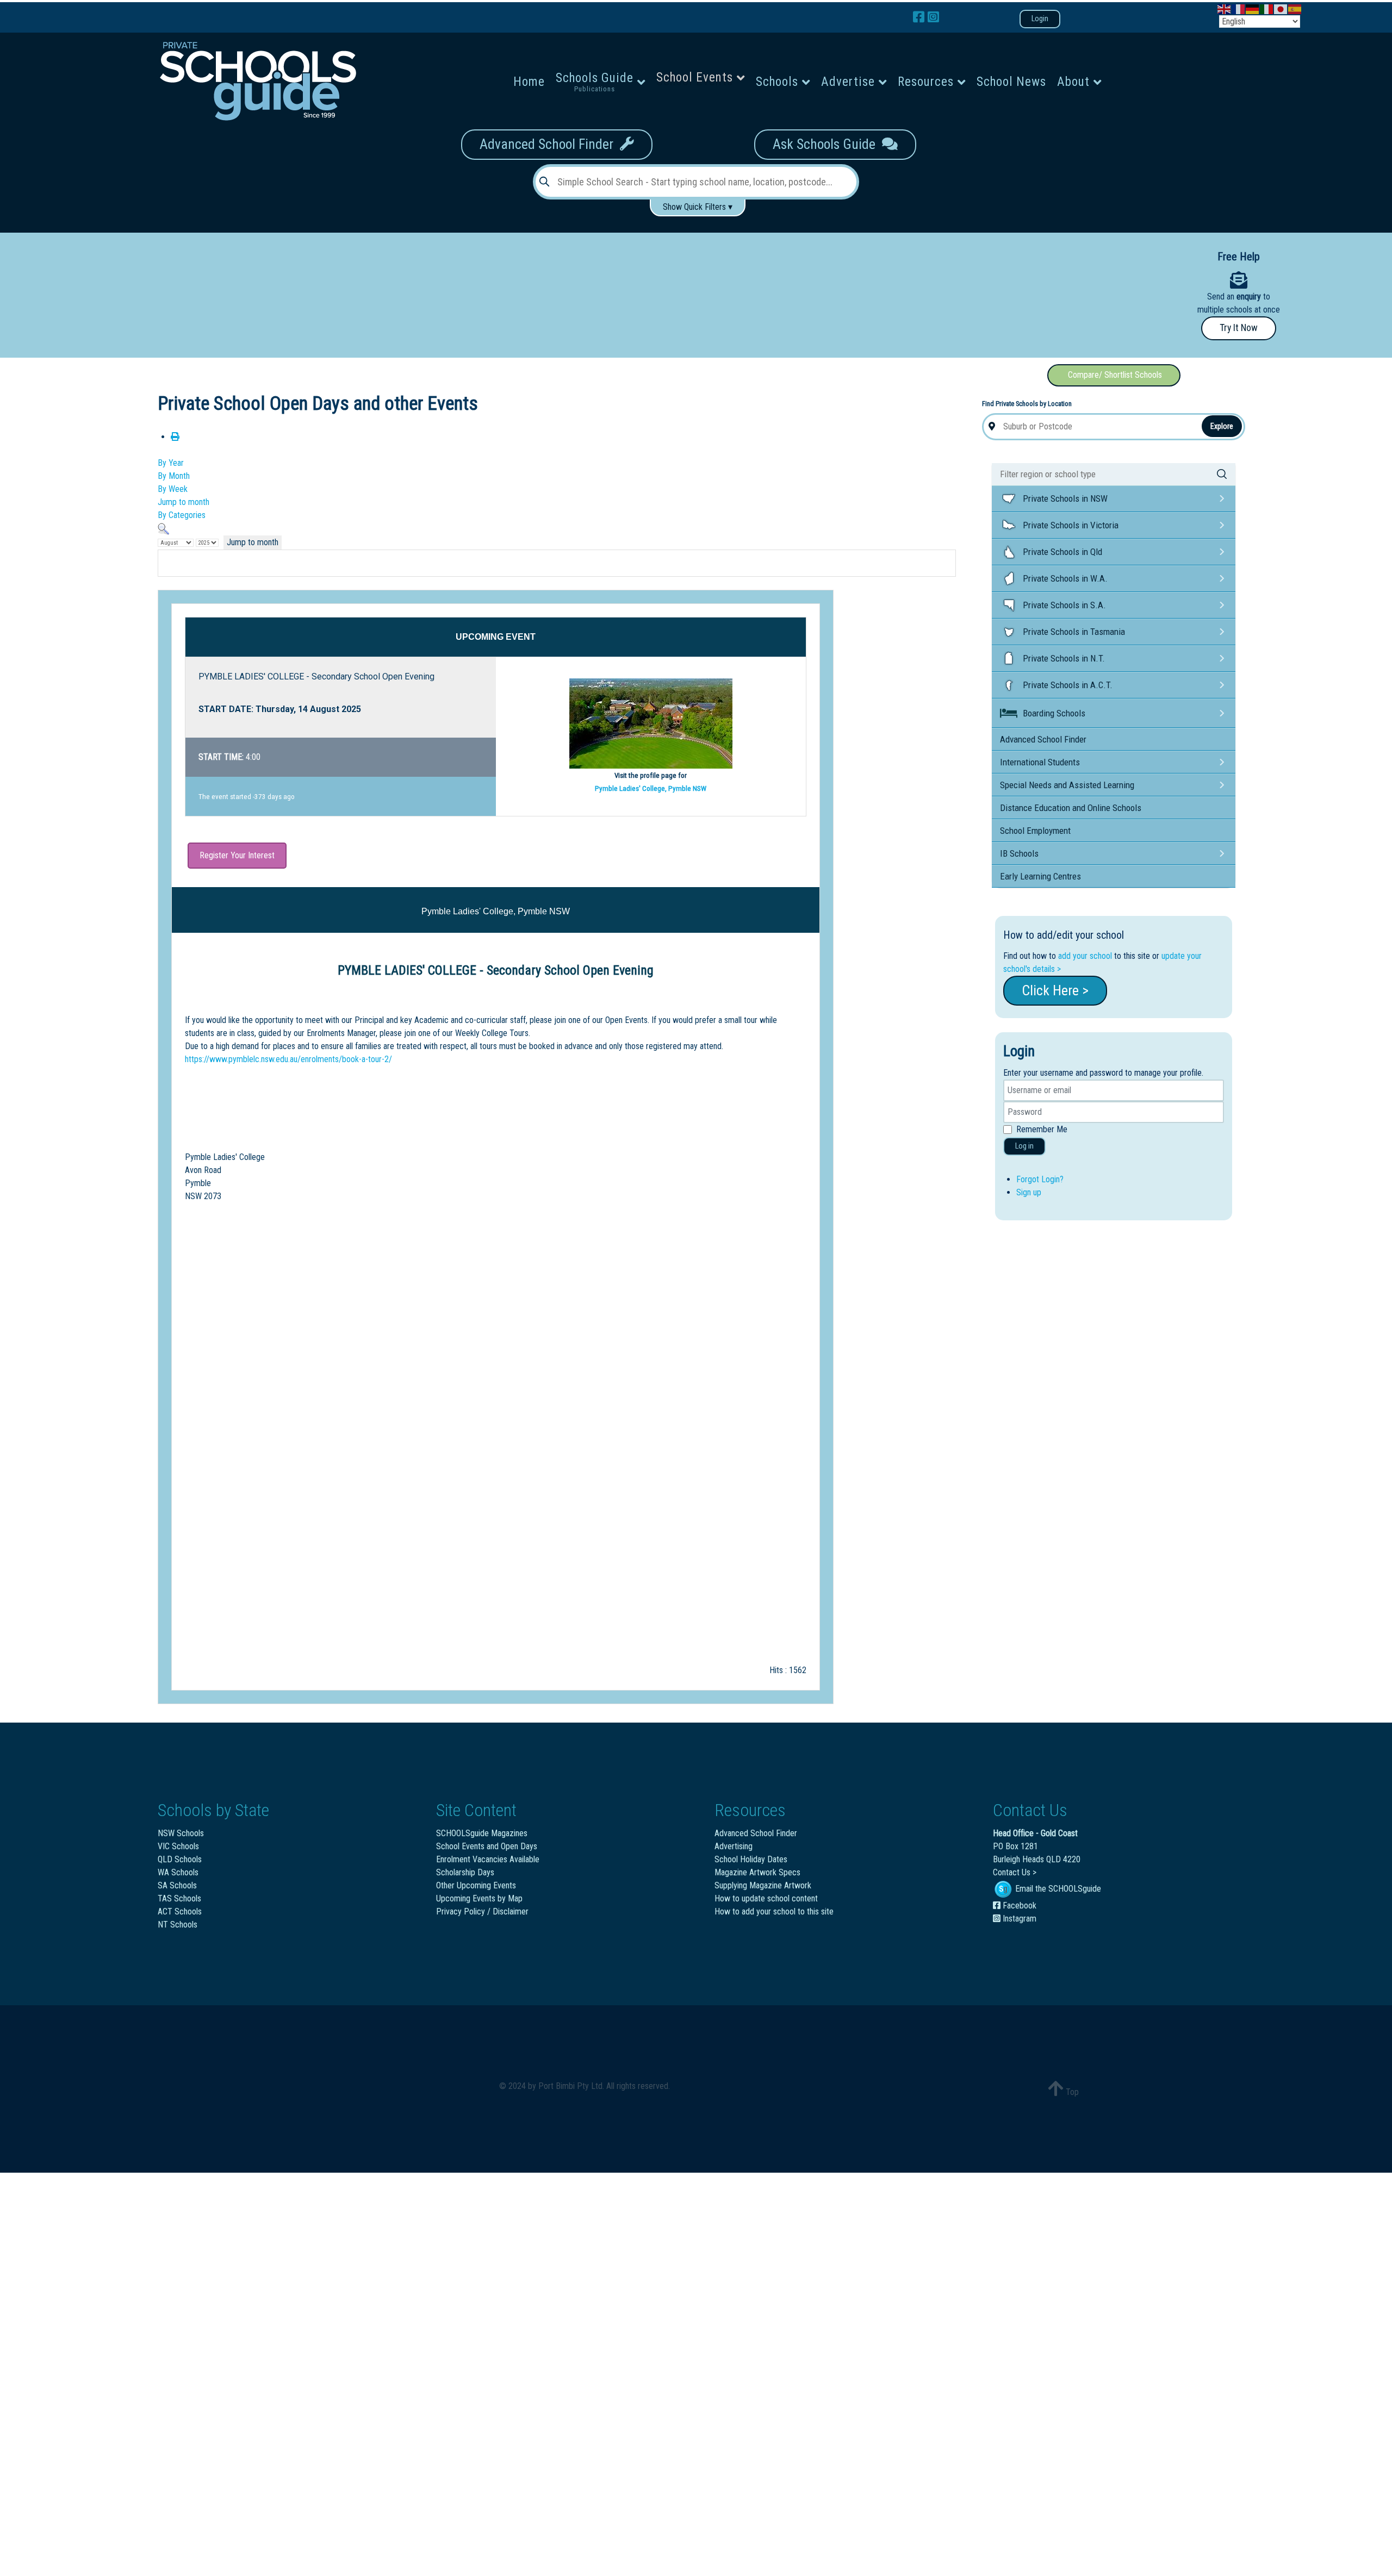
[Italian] (1267, 8)
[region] (543, 291)
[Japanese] (1281, 8)
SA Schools (177, 1885)
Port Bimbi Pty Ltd (570, 2086)
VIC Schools (178, 1846)
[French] (1239, 8)
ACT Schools (180, 1911)
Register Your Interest (237, 855)
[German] (1253, 8)
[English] (1225, 8)
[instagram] (933, 17)
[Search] (163, 528)
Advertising (734, 1846)
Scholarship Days (465, 1872)
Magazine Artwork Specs (757, 1872)
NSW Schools (181, 1833)
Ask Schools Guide (827, 144)
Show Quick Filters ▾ (698, 207)
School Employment (1035, 831)
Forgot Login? (1040, 1179)
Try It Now (1239, 328)
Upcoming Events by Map (479, 1898)
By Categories (182, 515)
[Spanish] (1295, 8)
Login (1040, 19)
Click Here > (1055, 990)
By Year (171, 463)
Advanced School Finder (550, 144)
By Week (173, 489)
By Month (174, 476)
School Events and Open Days (487, 1846)
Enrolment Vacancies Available (488, 1859)
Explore (1222, 426)
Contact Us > (1015, 1872)
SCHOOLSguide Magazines (482, 1833)
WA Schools (178, 1872)
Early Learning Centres (1040, 876)
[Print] (175, 437)
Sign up (1029, 1192)
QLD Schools (180, 1859)
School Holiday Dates (751, 1859)
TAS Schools (179, 1898)
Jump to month (184, 502)
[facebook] (920, 17)
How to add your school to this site (774, 1911)
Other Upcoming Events (476, 1885)
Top (1071, 2092)
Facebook (1018, 1906)
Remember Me (1042, 1129)
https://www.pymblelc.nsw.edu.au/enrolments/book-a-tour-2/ (288, 1059)
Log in (1024, 1146)
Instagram (1018, 1919)
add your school (1085, 956)
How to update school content (766, 1898)
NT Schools (178, 1925)
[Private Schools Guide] (257, 81)
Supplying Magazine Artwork (763, 1885)
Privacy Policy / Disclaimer (482, 1911)
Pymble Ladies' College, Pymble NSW (651, 788)
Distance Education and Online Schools (1071, 808)
